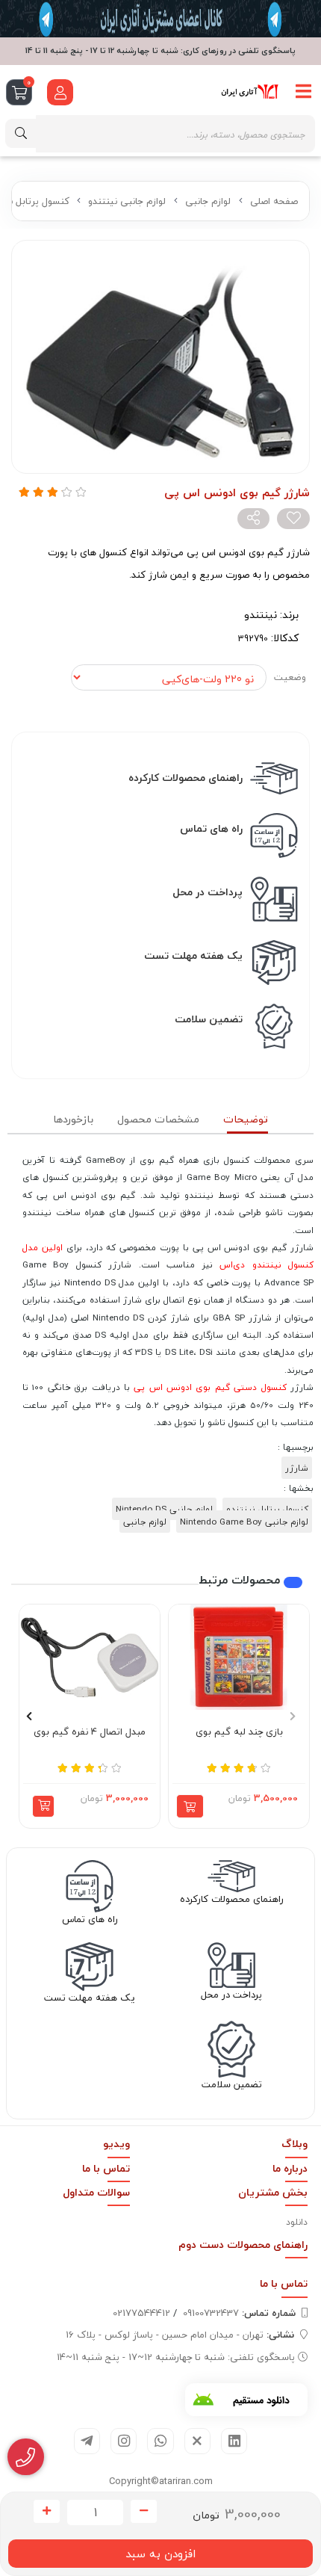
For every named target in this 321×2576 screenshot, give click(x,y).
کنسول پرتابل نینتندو (267, 1509)
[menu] (304, 92)
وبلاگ (294, 2144)
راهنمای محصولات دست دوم (243, 2245)
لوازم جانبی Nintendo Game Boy (244, 1522)
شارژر (297, 1468)
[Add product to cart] (190, 1806)
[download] (246, 2400)
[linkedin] (234, 2441)
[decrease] (144, 2512)
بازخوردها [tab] (73, 1119)
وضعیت (290, 677)
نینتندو (261, 615)
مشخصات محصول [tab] (158, 1119)
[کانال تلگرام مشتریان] (160, 19)
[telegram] (87, 2441)
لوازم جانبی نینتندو (127, 201)
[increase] (47, 2512)
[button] (43, 1806)
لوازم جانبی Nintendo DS (164, 1509)
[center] (21, 133)
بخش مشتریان (273, 2192)
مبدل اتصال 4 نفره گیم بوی (90, 1732)
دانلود (297, 2222)
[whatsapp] (160, 2441)
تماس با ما (106, 2168)
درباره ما (290, 2168)
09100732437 (239, 2313)
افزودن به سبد (160, 2554)
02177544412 (141, 2313)
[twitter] (197, 2441)
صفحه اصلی (274, 201)
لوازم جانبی (208, 201)
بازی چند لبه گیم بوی (239, 1732)
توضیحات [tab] (246, 1119)
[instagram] (124, 2441)
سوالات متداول (96, 2192)
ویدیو (116, 2144)
